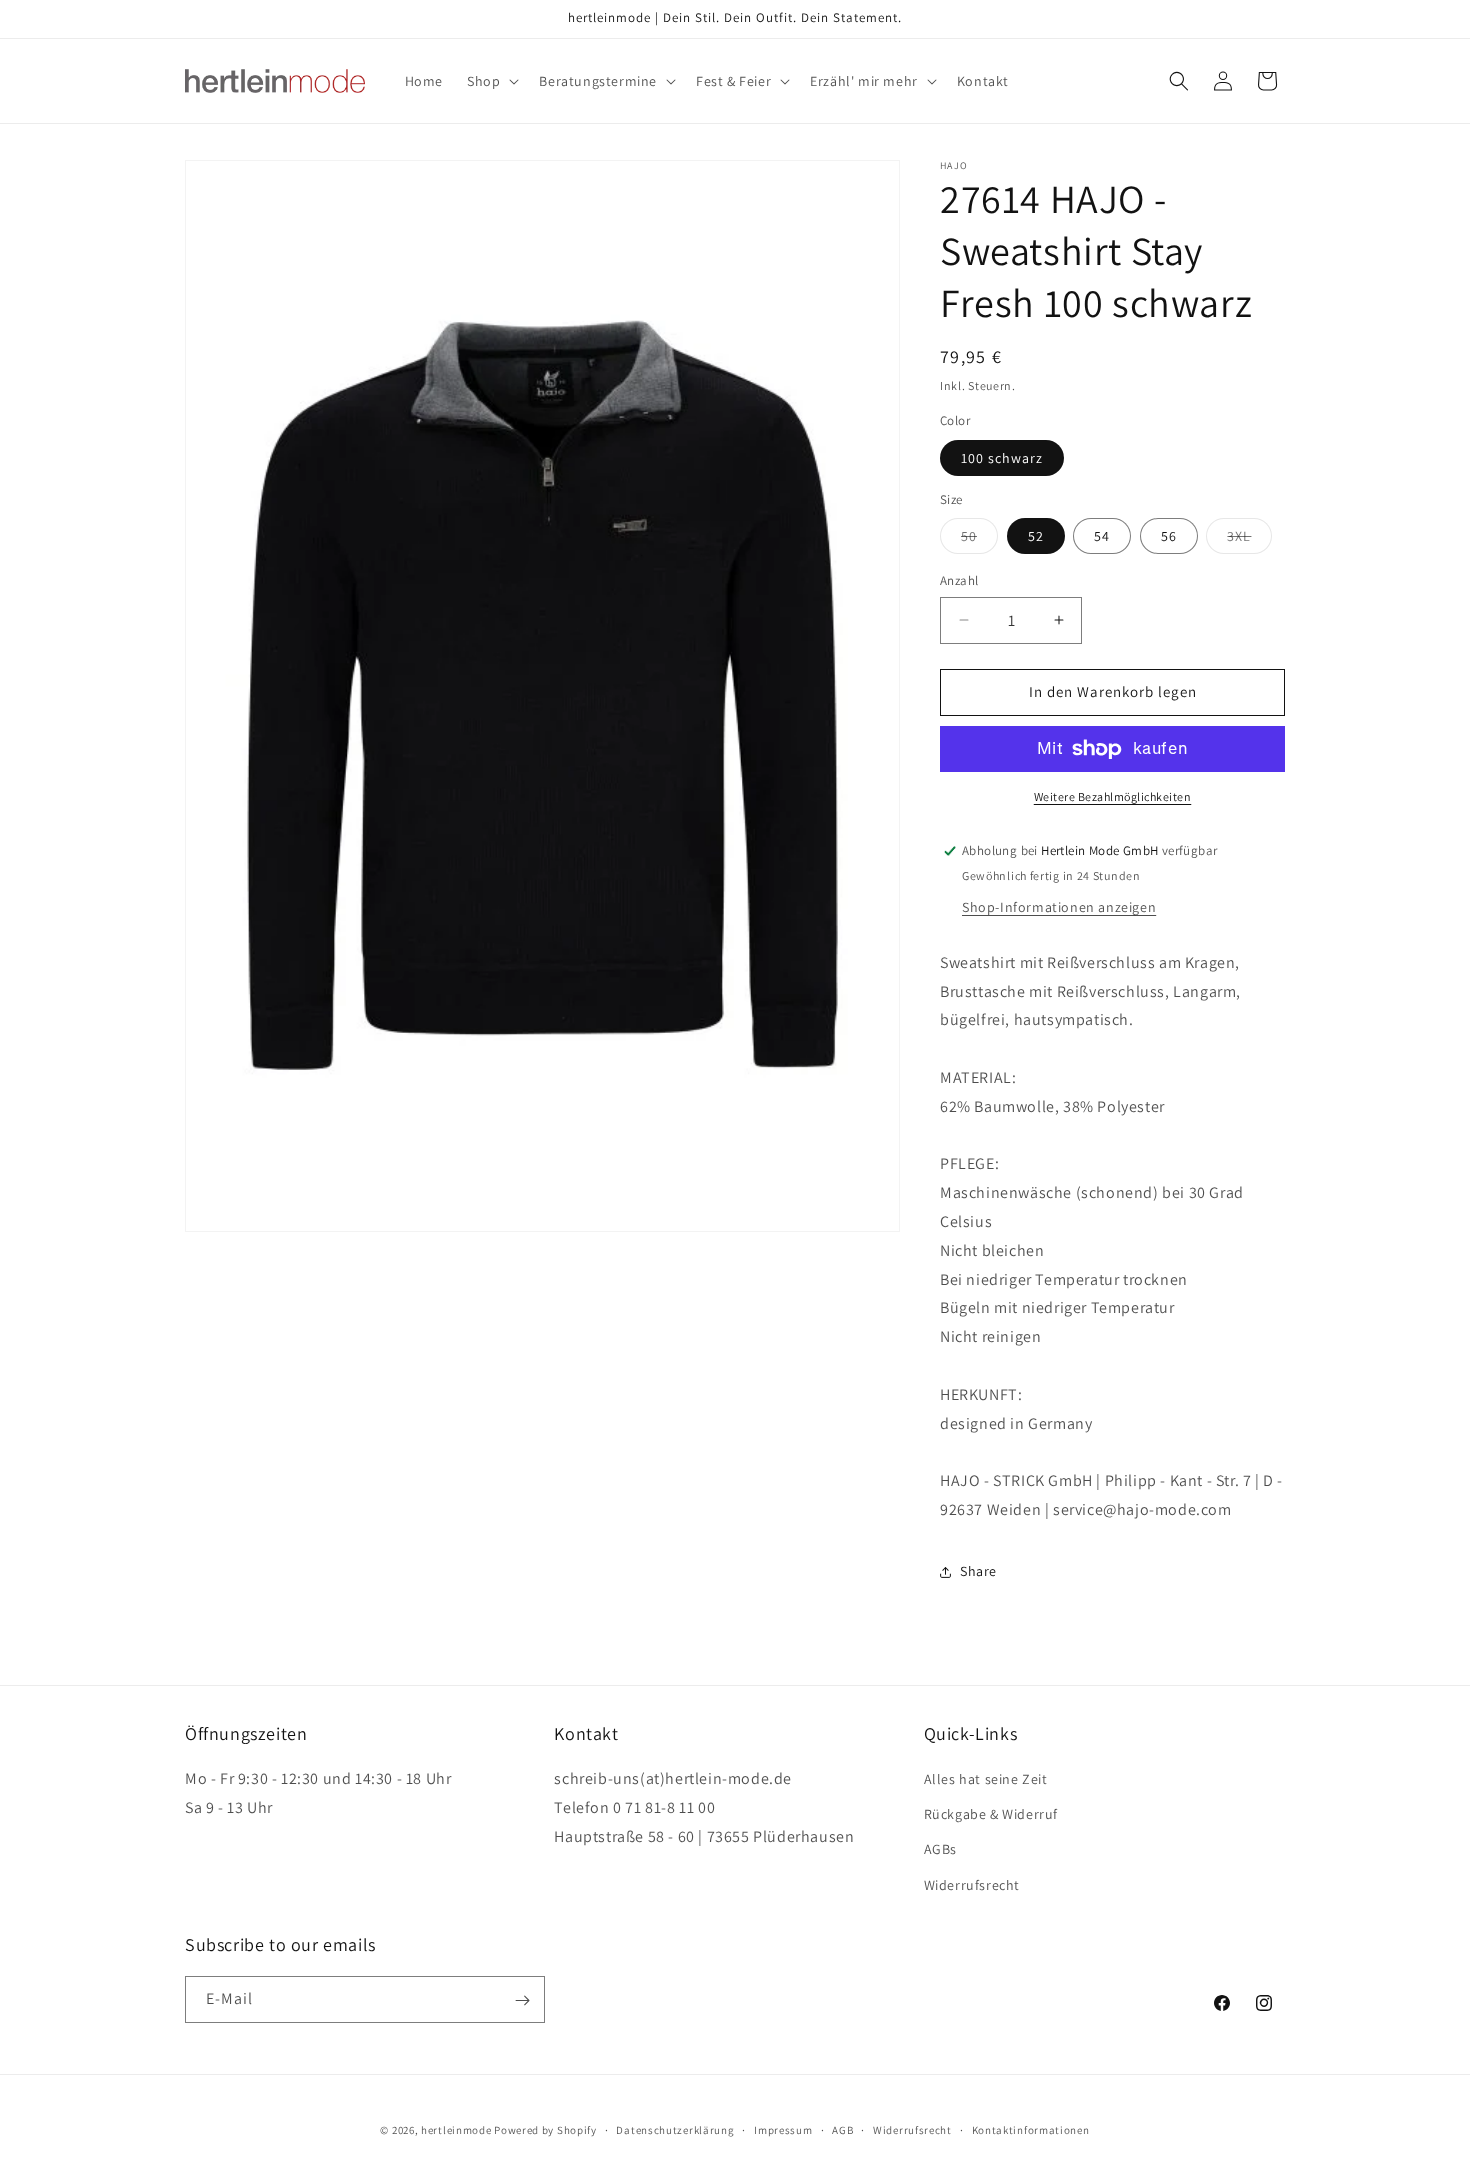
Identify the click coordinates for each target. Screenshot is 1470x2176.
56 (1169, 536)
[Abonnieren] (522, 2000)
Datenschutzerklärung (675, 2129)
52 (1036, 536)
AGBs (940, 1850)
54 (1102, 536)
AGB (842, 2129)
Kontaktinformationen (1031, 2129)
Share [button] (978, 1571)
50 (979, 540)
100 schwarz (1002, 458)
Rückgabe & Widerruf (991, 1815)
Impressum (783, 2129)
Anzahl (959, 580)
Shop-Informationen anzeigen (1059, 907)
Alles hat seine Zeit (986, 1779)
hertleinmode (456, 2130)
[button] (491, 81)
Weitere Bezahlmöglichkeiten (1113, 796)
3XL (1249, 540)
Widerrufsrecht (972, 1885)
